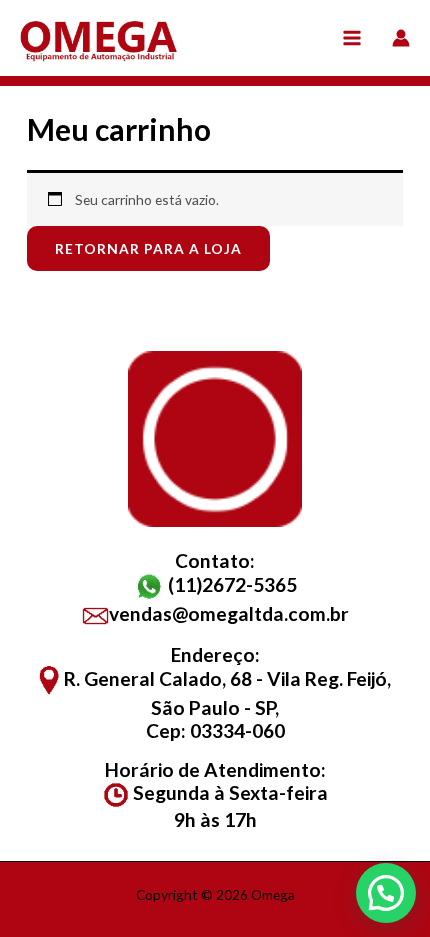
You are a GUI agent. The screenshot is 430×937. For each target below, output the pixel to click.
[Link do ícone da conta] (401, 38)
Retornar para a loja (148, 248)
